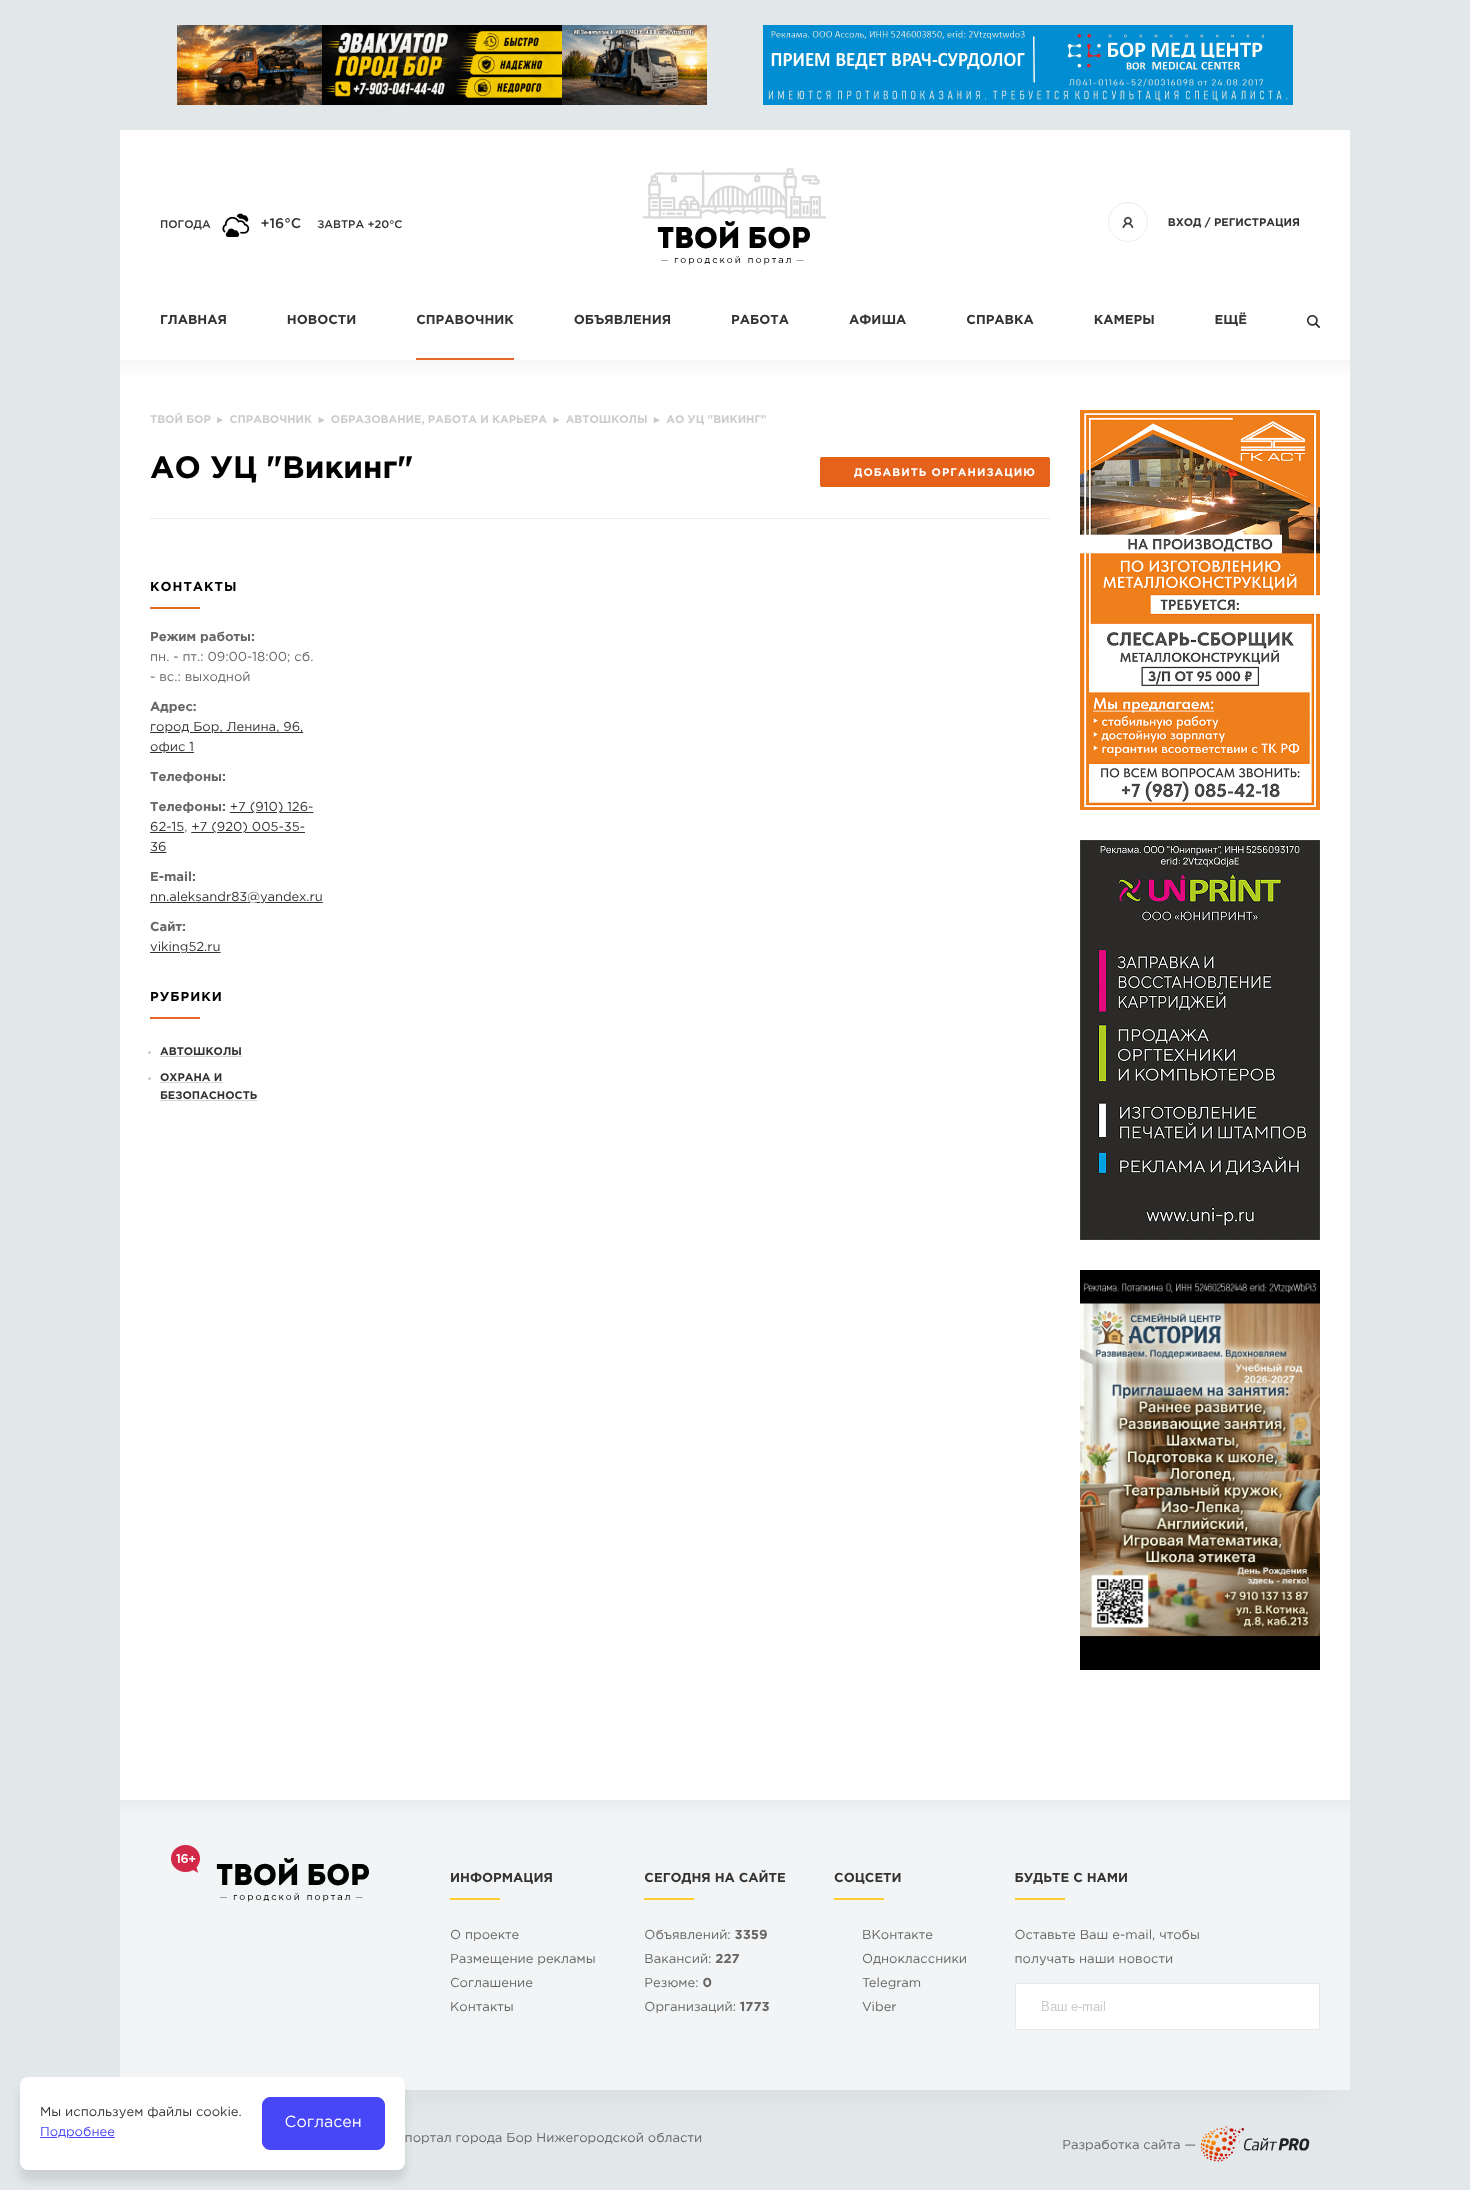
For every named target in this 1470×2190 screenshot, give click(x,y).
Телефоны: (188, 778)
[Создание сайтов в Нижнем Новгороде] (1255, 2146)
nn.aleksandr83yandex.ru (236, 898)
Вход (1185, 223)
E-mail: (173, 878)
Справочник (465, 321)
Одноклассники (914, 1960)
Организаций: (706, 2008)
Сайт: (168, 928)
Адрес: (173, 708)
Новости (321, 321)
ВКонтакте (897, 1936)
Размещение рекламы (523, 1960)
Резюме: (678, 1984)
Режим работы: (202, 638)
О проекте (484, 1936)
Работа (760, 321)
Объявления (622, 321)
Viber (879, 2008)
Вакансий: (691, 1960)
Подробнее (77, 2133)
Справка (999, 321)
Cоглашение (491, 1984)
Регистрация (1257, 223)
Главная (193, 321)
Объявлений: (705, 1936)
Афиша (877, 321)
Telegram (891, 1984)
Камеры (1124, 321)
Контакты (482, 2008)
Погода (185, 225)
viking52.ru (185, 948)
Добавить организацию (945, 473)
